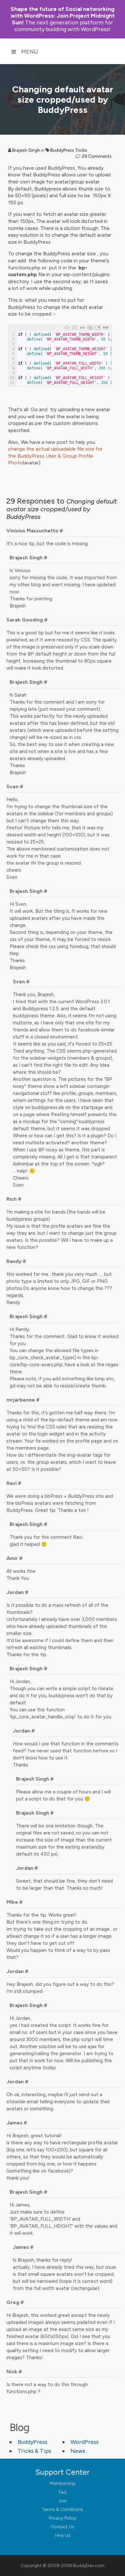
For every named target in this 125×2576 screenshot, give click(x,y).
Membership (63, 2483)
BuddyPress (33, 2442)
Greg (13, 2302)
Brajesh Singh (26, 150)
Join (63, 2501)
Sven (13, 787)
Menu (30, 52)
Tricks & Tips (34, 2451)
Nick (12, 2372)
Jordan (15, 1592)
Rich (12, 1199)
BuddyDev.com (89, 2566)
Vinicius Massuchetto (32, 531)
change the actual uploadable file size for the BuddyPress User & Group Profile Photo (55, 456)
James (14, 2123)
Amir (12, 1558)
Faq (63, 2492)
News (78, 2451)
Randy (14, 1261)
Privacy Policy (63, 2518)
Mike (12, 1902)
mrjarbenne (21, 1400)
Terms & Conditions (63, 2509)
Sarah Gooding (25, 620)
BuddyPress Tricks (69, 150)
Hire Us (63, 2535)
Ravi (12, 1483)
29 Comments (97, 156)
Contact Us (63, 2527)
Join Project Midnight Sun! (63, 16)
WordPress (85, 2442)
